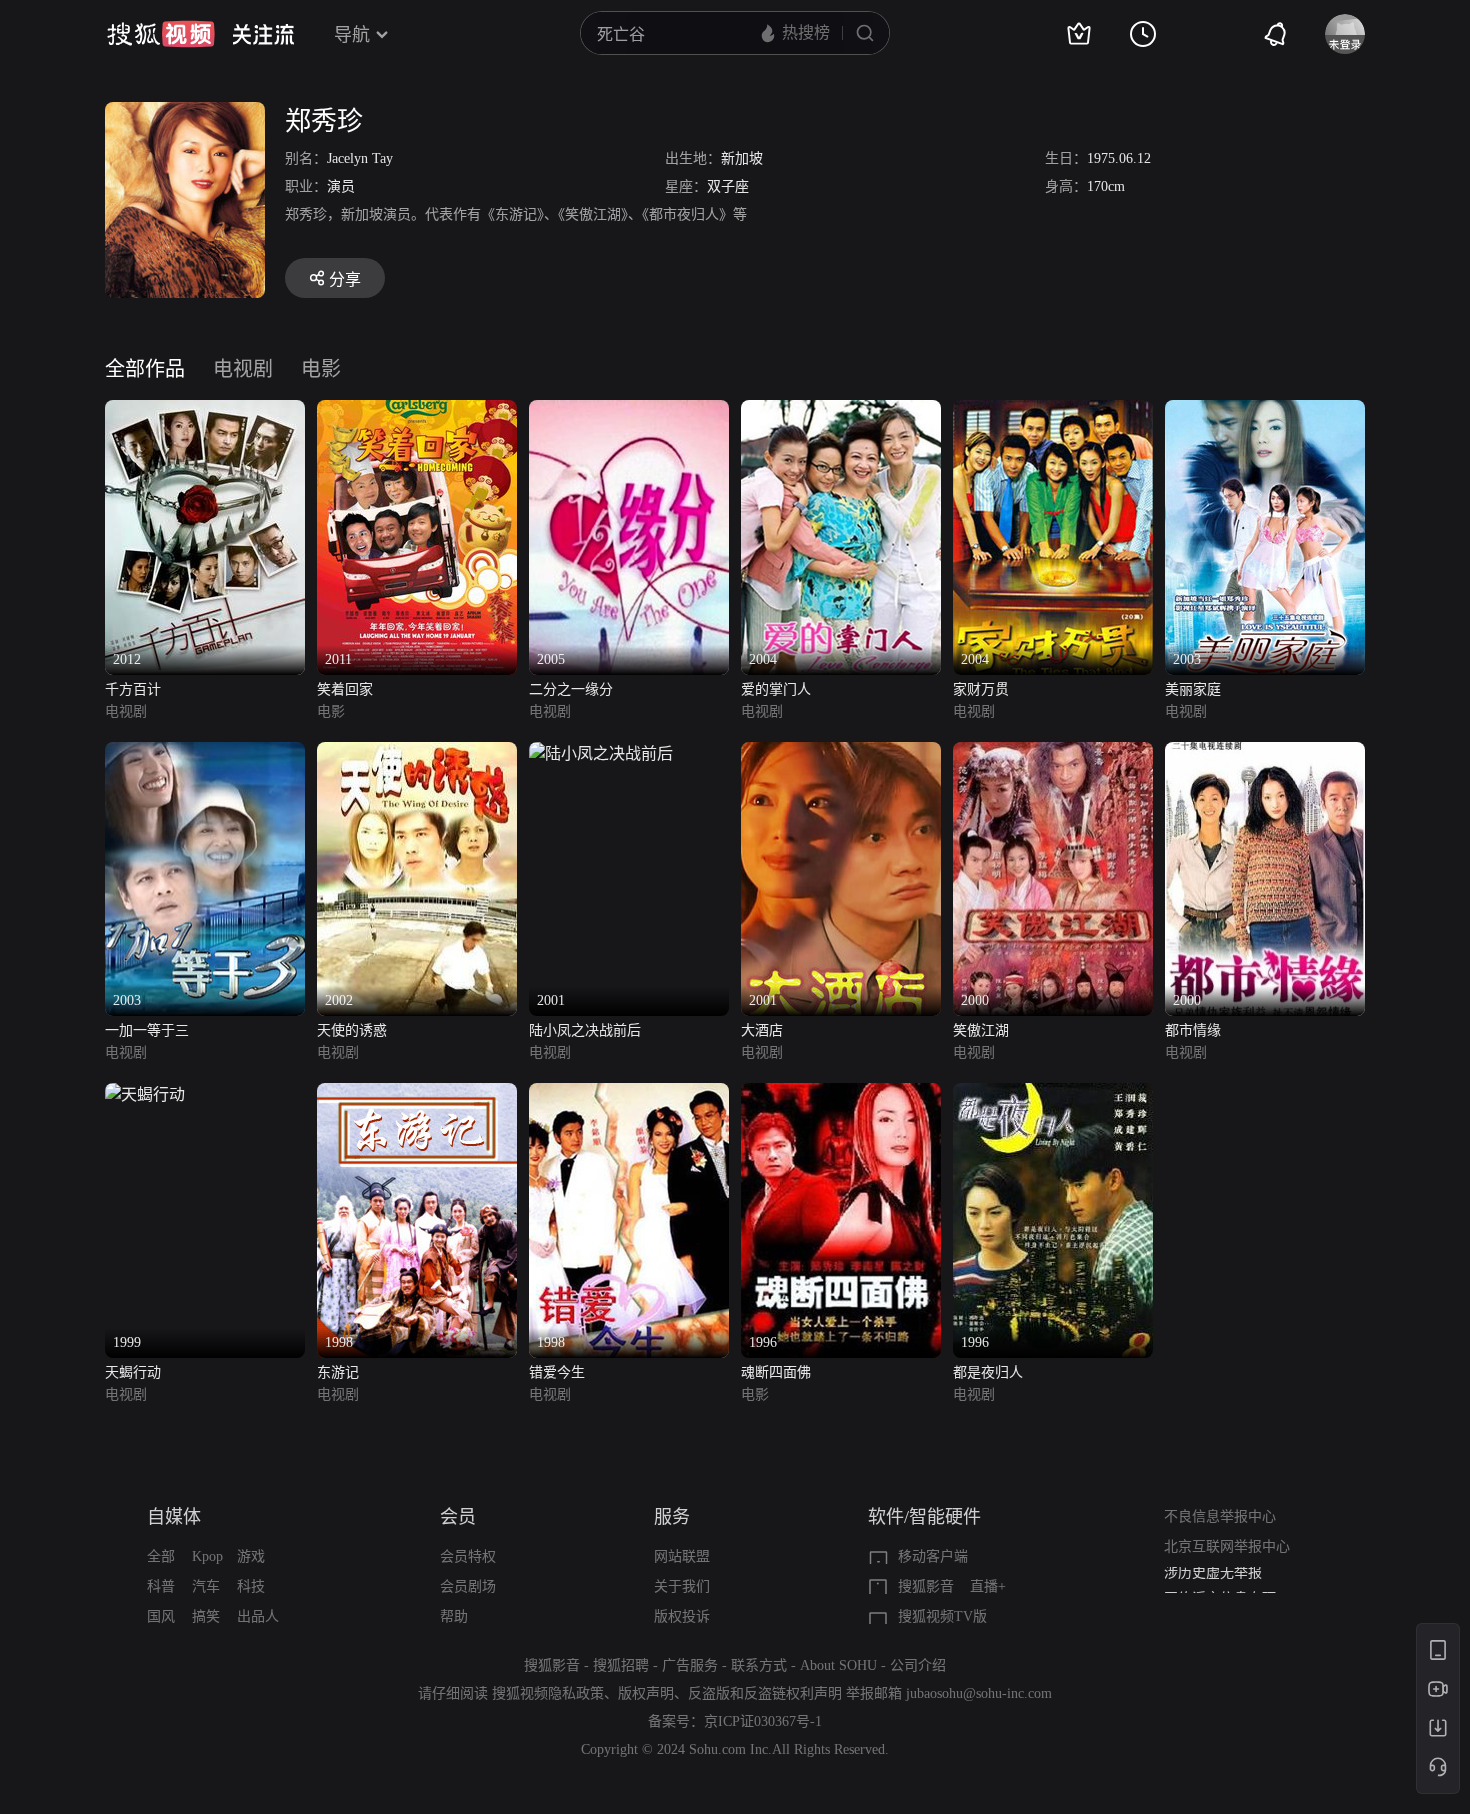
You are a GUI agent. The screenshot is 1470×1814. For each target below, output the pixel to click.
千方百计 (133, 689)
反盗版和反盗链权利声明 (765, 1693)
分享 (345, 279)
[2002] (417, 753)
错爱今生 (557, 1372)
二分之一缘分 (571, 689)
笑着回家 (345, 689)
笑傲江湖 (981, 1030)
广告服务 (690, 1665)
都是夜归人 (988, 1372)
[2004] (841, 411)
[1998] (417, 1094)
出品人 (258, 1616)
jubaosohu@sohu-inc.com (979, 1693)
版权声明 (646, 1693)
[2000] (1053, 753)
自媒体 (174, 1517)
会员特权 (468, 1556)
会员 (458, 1517)
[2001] (601, 753)
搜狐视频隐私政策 (548, 1693)
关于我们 (682, 1586)
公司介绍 (918, 1665)
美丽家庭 (1193, 689)
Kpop (207, 1556)
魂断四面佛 (776, 1372)
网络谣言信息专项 (1220, 1581)
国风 (161, 1616)
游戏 (251, 1556)
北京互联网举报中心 (1227, 1546)
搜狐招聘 (621, 1665)
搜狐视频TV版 (942, 1616)
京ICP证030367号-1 (763, 1721)
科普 (161, 1586)
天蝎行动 (133, 1372)
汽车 (206, 1586)
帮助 (454, 1616)
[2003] (1265, 411)
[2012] (205, 411)
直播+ (988, 1586)
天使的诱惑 (352, 1030)
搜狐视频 (161, 34)
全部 (161, 1556)
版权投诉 (682, 1616)
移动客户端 (933, 1556)
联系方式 (759, 1665)
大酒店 (762, 1030)
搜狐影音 (926, 1586)
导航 (352, 35)
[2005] (629, 411)
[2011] (417, 411)
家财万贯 (981, 689)
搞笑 (206, 1616)
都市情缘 (1193, 1030)
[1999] (145, 1094)
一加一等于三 (147, 1030)
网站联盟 (682, 1556)
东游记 (338, 1372)
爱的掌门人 (776, 689)
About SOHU (838, 1665)
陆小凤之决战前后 (585, 1030)
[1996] (841, 1094)
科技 (251, 1586)
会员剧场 (468, 1586)
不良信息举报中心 (1220, 1516)
